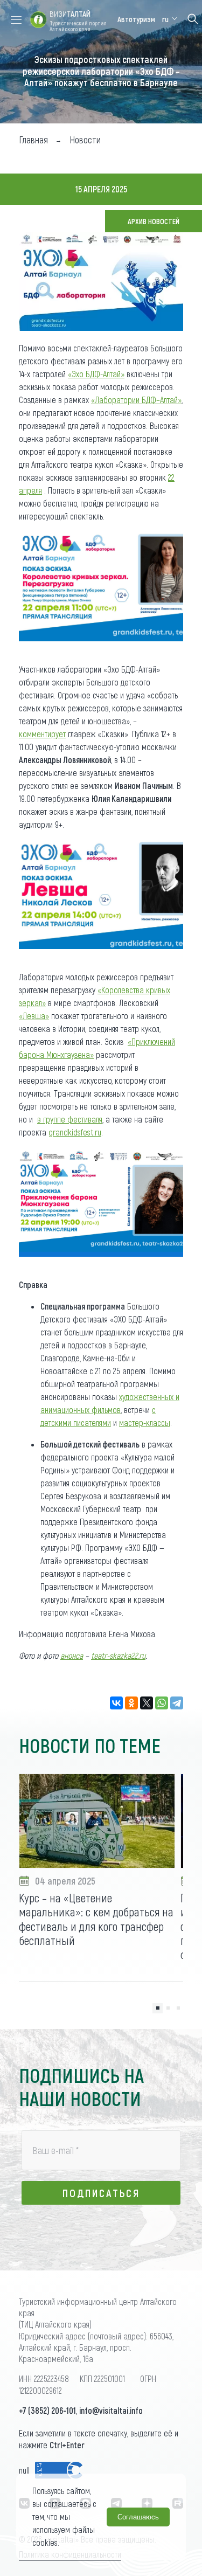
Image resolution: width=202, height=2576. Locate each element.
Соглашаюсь (138, 2517)
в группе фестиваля (70, 1119)
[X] (147, 1703)
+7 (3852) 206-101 (47, 2410)
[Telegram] (177, 1703)
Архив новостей (154, 221)
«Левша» (34, 1016)
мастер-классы (145, 1422)
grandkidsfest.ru (75, 1132)
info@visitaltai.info (111, 2410)
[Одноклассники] (131, 1703)
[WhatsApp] (162, 1703)
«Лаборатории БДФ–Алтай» (136, 400)
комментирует (42, 734)
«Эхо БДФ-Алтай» (96, 374)
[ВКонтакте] (116, 1703)
